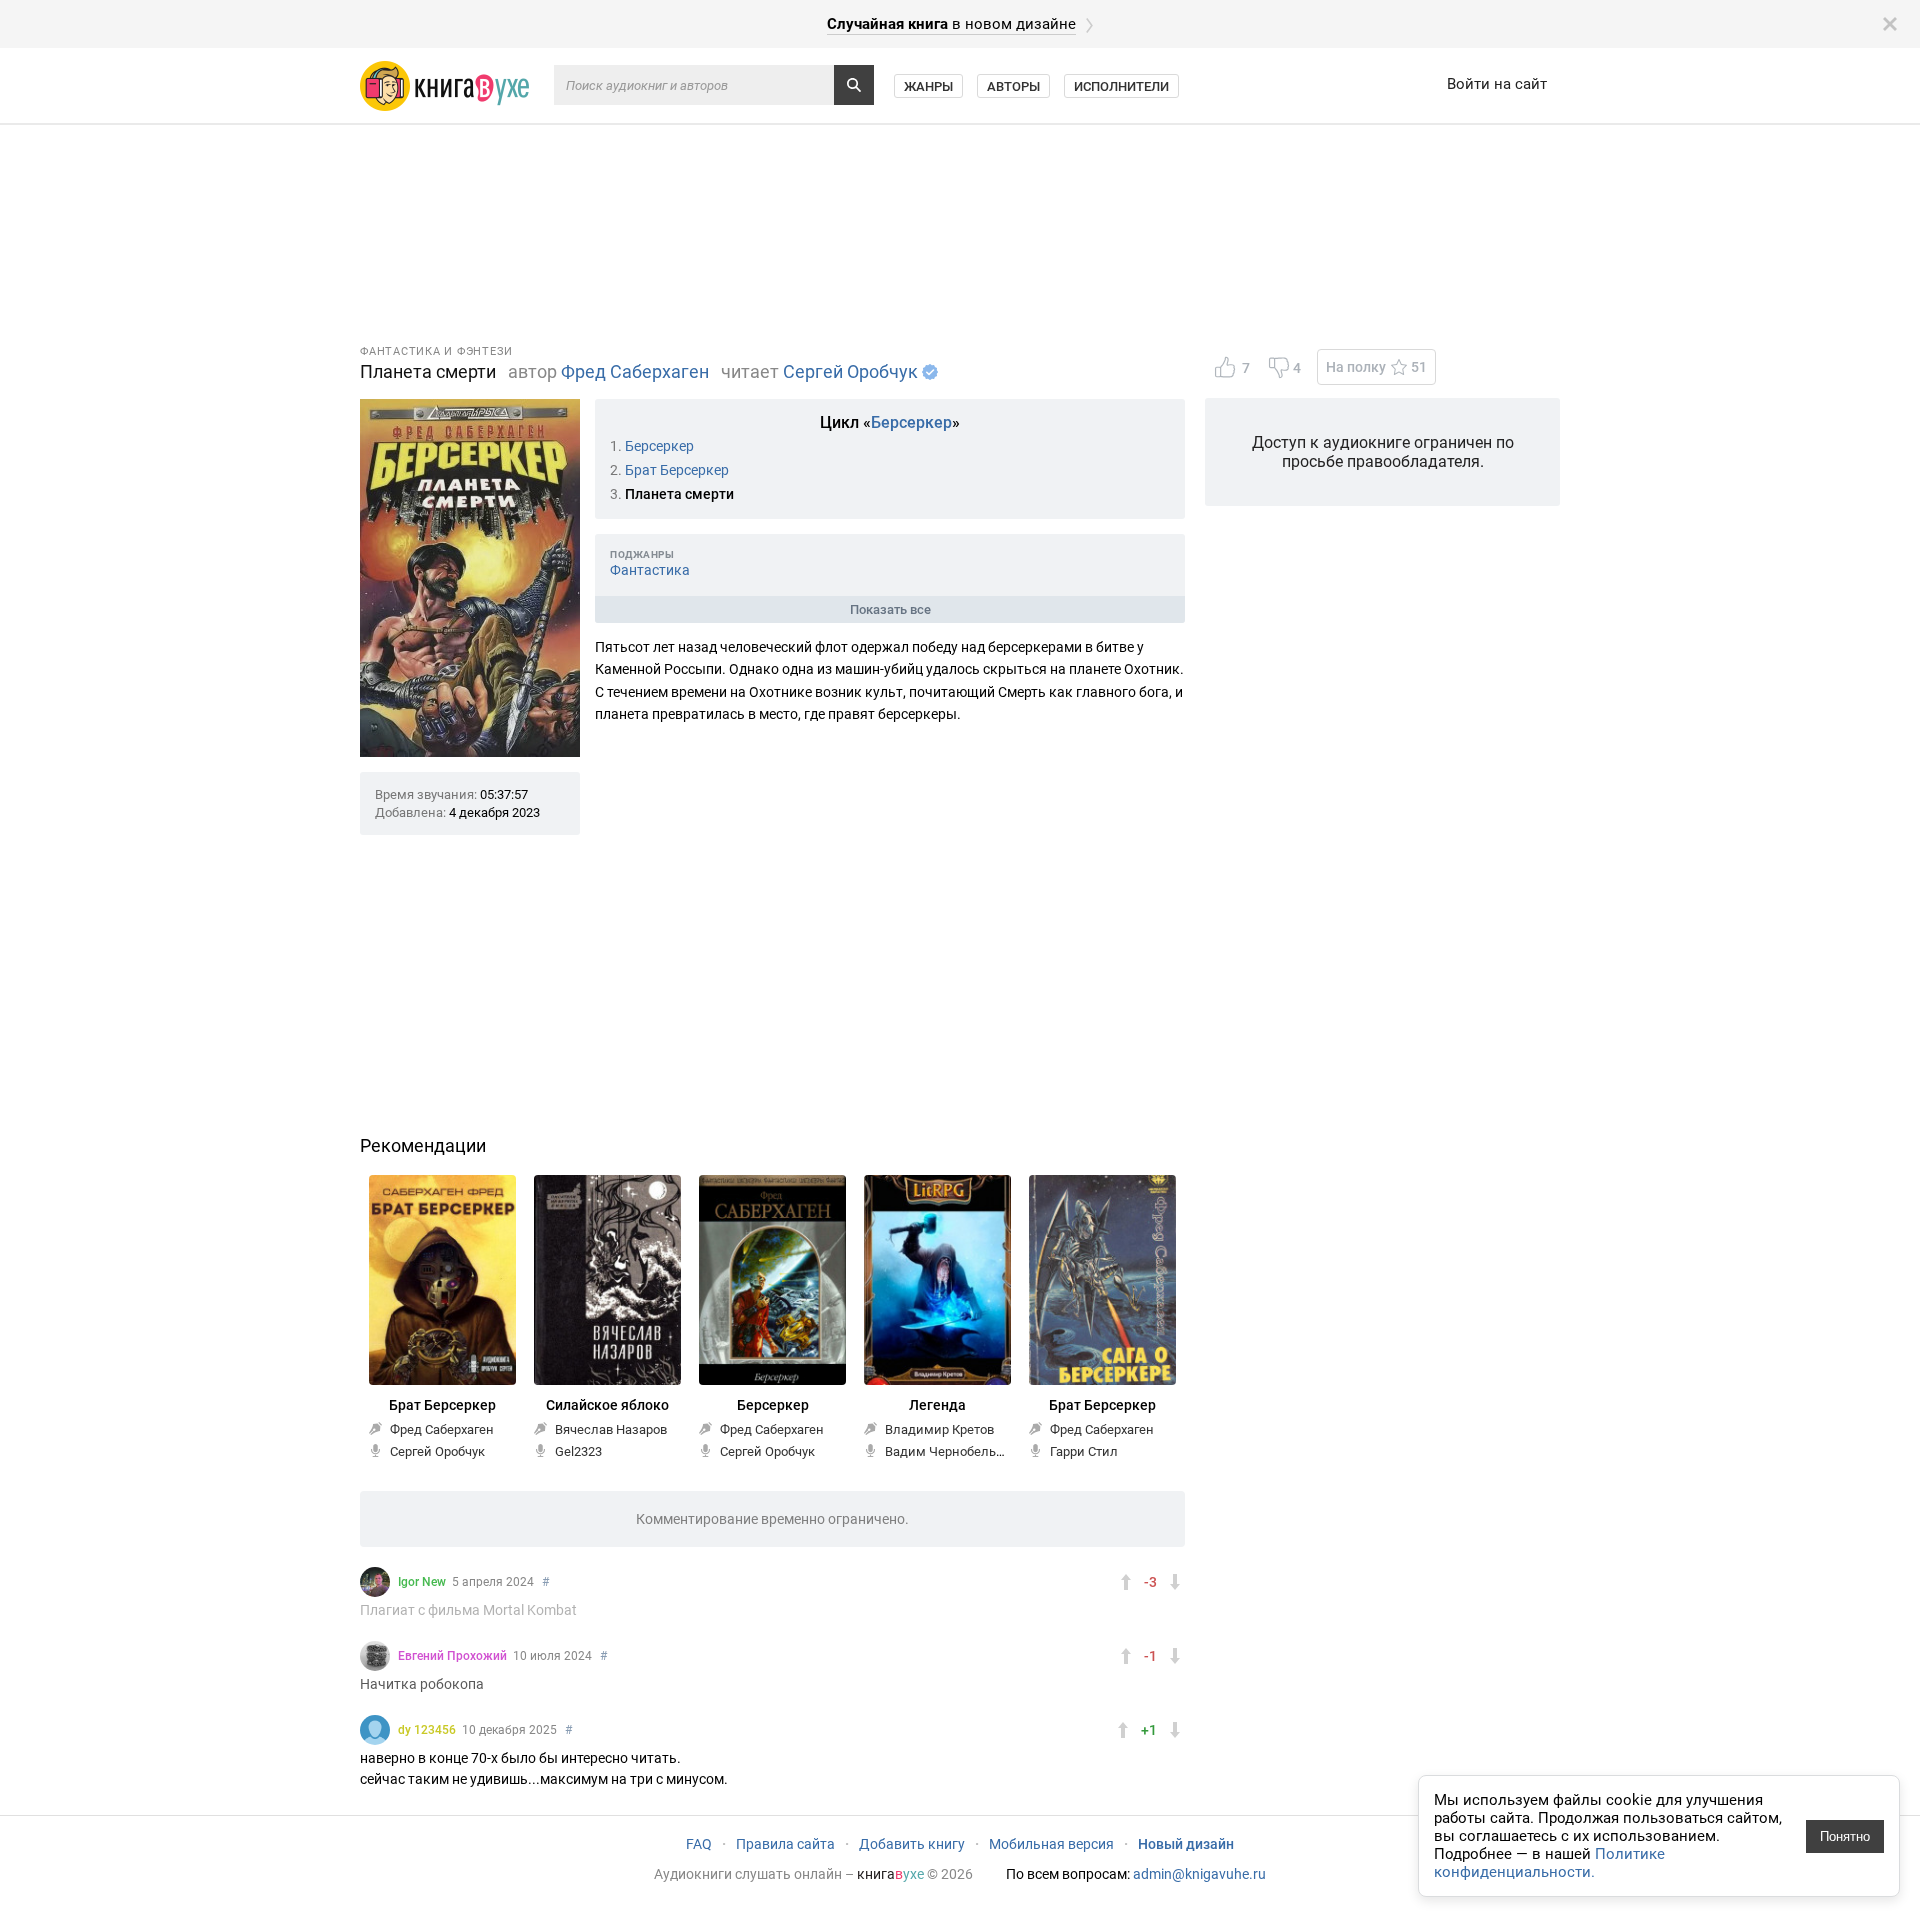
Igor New (422, 1582)
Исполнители (1121, 86)
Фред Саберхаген (635, 371)
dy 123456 (427, 1730)
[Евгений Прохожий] (375, 1656)
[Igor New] (375, 1582)
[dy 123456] (375, 1730)
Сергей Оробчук (850, 371)
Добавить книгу (912, 1844)
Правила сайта (785, 1844)
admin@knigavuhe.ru (1199, 1874)
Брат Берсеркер (677, 470)
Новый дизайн (1186, 1844)
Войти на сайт (1497, 84)
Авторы (1013, 86)
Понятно (1845, 1836)
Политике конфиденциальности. (1549, 1863)
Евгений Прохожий (452, 1656)
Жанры (928, 86)
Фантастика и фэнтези (436, 351)
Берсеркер (911, 422)
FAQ (699, 1844)
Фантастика (650, 570)
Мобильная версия (1051, 1844)
